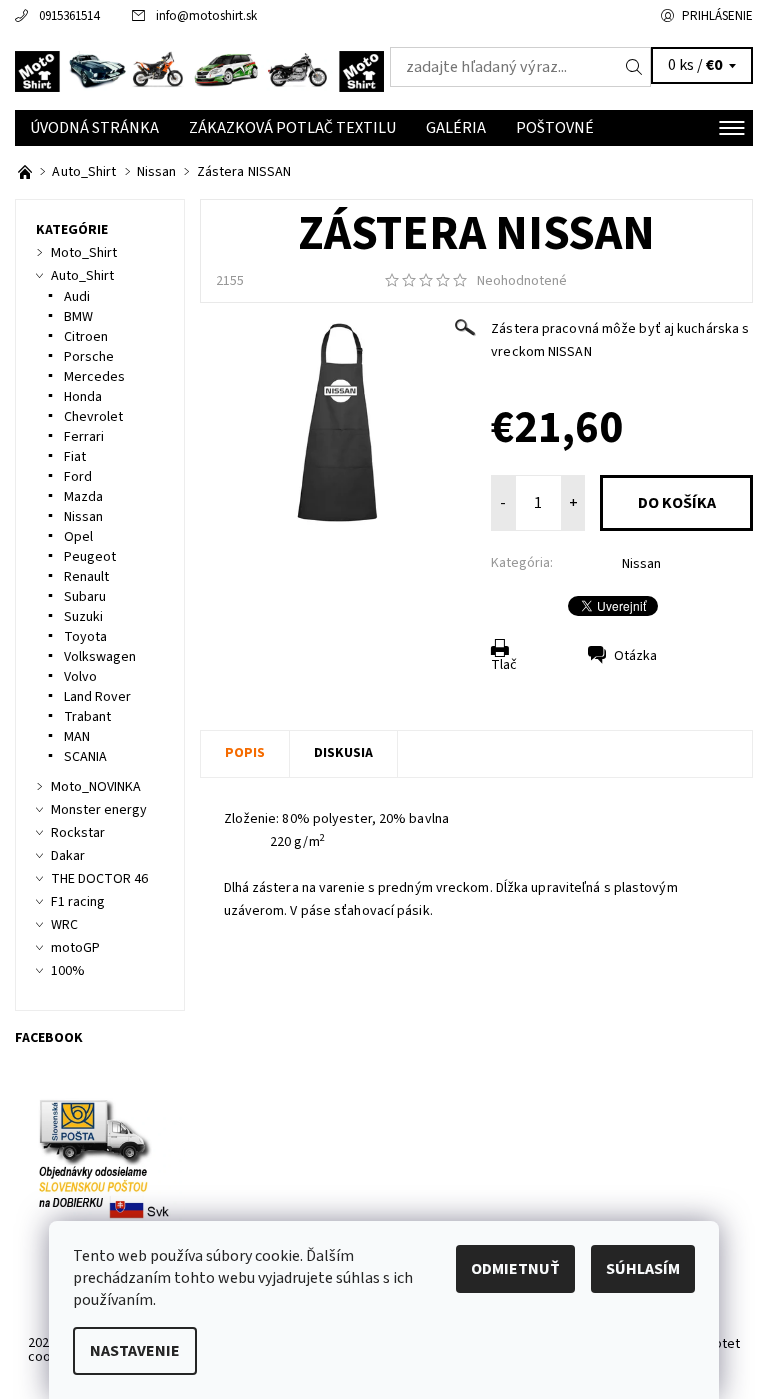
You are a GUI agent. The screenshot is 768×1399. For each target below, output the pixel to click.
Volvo (80, 677)
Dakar (68, 856)
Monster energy (99, 810)
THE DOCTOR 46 (99, 879)
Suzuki (83, 617)
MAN (77, 737)
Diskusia (343, 753)
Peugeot (90, 557)
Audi (77, 297)
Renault (86, 577)
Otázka (635, 656)
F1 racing (78, 902)
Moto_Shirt (84, 253)
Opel (78, 537)
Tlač (504, 665)
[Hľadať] (634, 67)
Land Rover (97, 697)
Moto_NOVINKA (96, 787)
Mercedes (94, 377)
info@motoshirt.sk (206, 16)
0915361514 (69, 16)
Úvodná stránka (94, 128)
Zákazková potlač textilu (292, 128)
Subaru (85, 597)
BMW (78, 317)
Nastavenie (135, 1351)
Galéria (456, 128)
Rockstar (78, 833)
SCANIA (85, 757)
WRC (64, 925)
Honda (83, 397)
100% (68, 971)
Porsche (89, 357)
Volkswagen (100, 657)
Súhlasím (643, 1269)
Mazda (83, 497)
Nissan (641, 564)
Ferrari (84, 437)
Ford (78, 477)
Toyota (85, 637)
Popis (245, 753)
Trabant (87, 717)
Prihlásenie (717, 16)
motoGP (75, 948)
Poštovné (555, 128)
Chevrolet (93, 417)
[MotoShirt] (199, 71)
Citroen (86, 337)
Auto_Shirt (82, 276)
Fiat (75, 457)
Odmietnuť (515, 1269)
